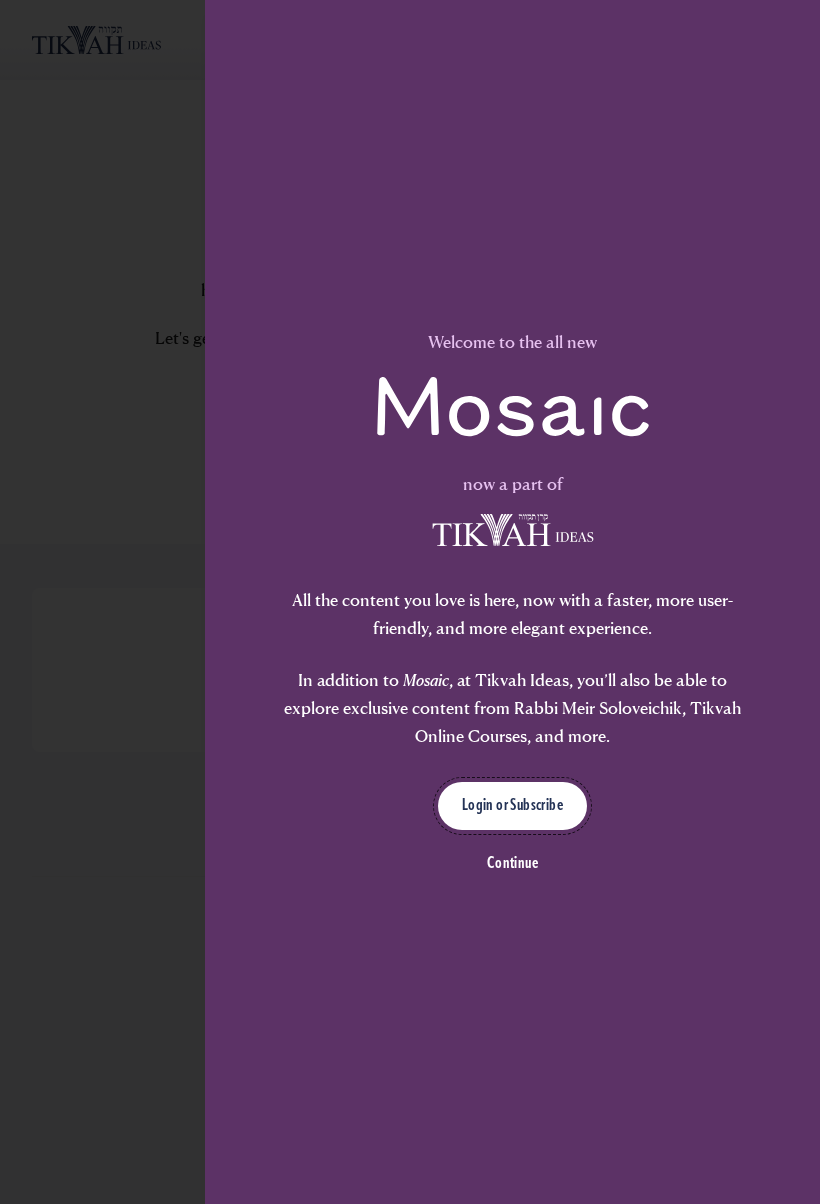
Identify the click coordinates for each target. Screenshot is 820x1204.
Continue (512, 864)
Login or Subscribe (512, 806)
